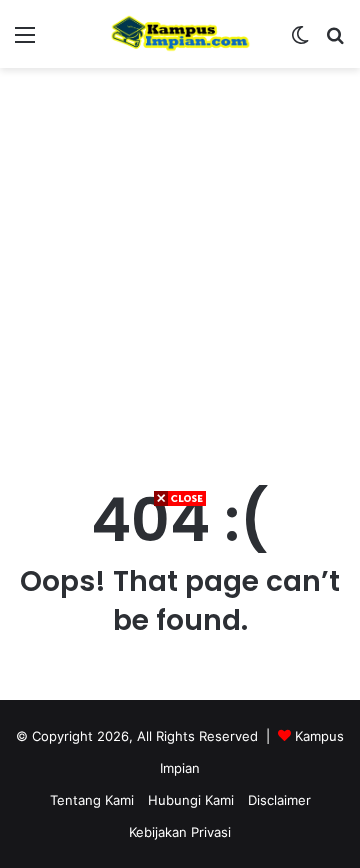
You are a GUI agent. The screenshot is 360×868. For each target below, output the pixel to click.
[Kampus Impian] (179, 34)
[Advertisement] (180, 688)
